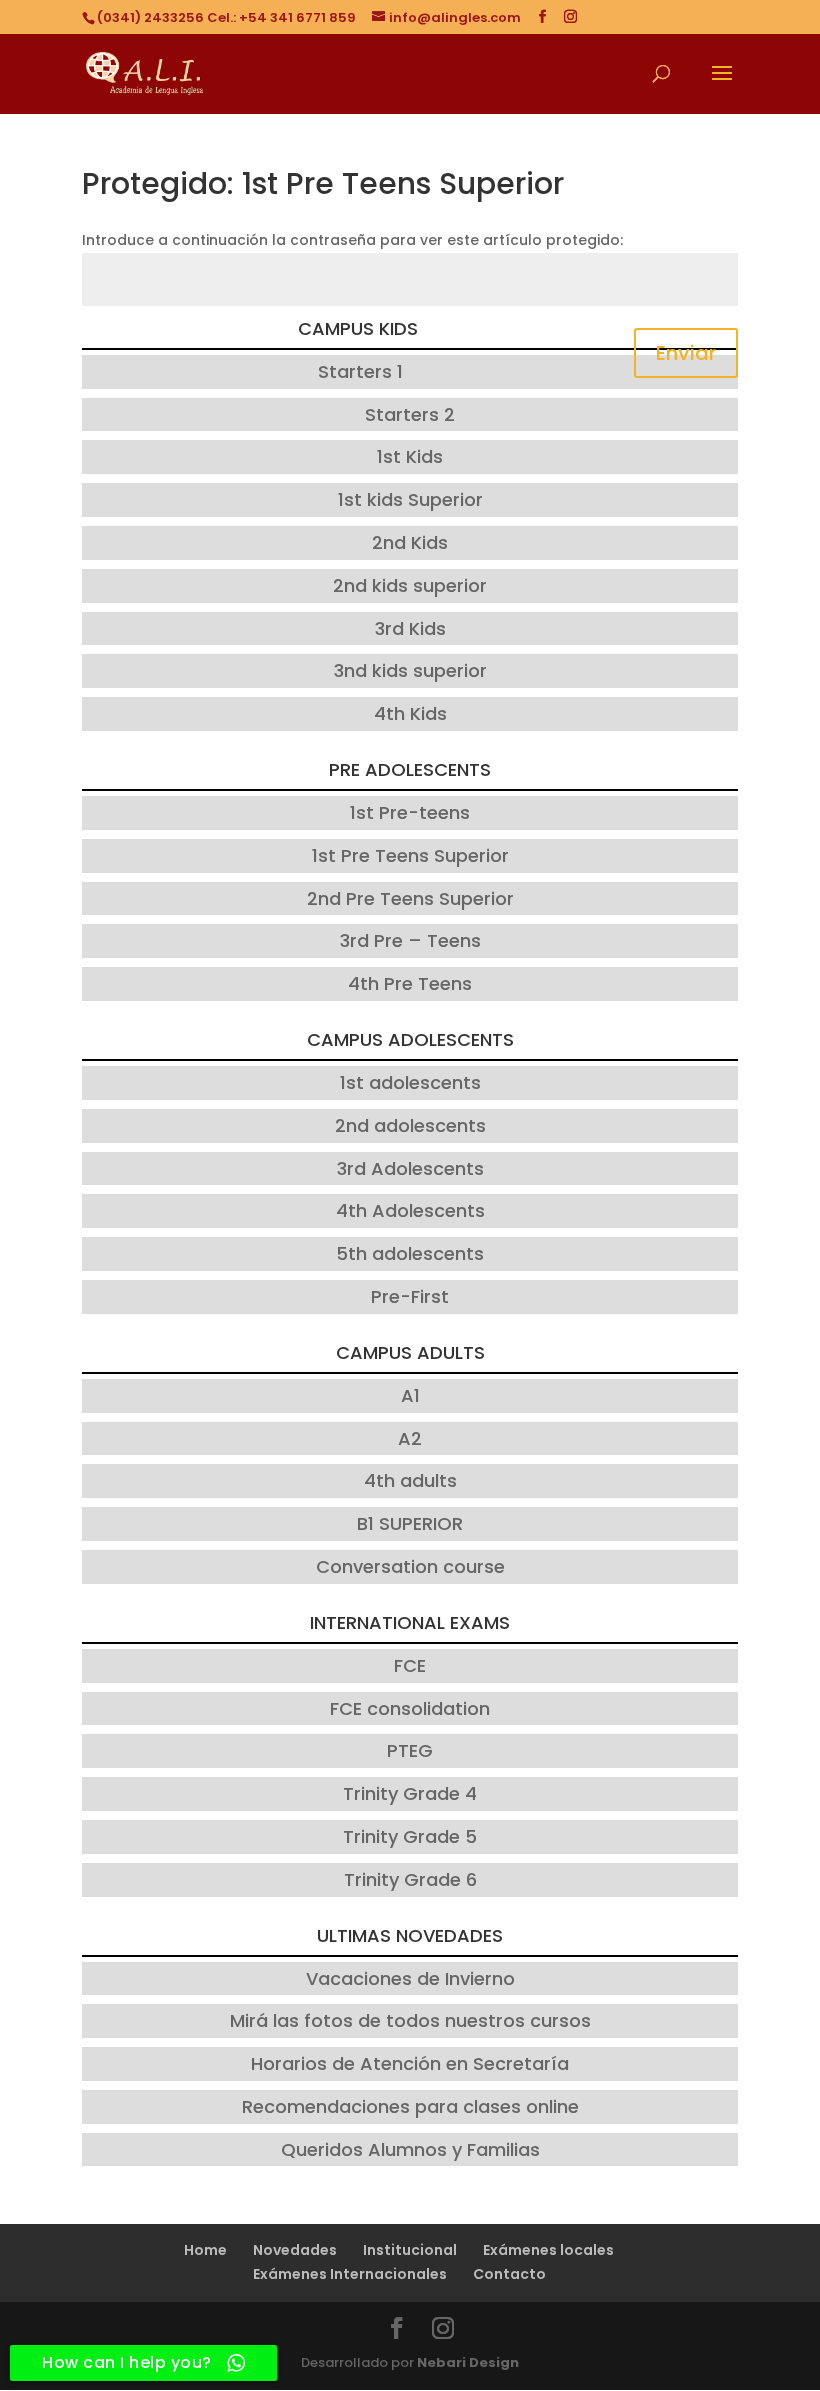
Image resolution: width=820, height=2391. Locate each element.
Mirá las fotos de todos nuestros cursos (410, 2020)
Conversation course (410, 1566)
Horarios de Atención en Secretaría (410, 2063)
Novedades (295, 2250)
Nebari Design (468, 2362)
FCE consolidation (410, 1708)
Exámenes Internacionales (350, 2274)
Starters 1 (360, 371)
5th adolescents (410, 1253)
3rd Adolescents (410, 1168)
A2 (410, 1438)
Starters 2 (410, 414)
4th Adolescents (410, 1210)
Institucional (410, 2250)
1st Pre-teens (410, 812)
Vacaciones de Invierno (410, 1978)
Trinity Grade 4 (410, 1793)
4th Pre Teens (410, 983)
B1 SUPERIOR (410, 1523)
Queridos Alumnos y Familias (410, 2149)
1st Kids (410, 456)
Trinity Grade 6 (410, 1879)
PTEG (410, 1750)
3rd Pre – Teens (410, 940)
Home (205, 2250)
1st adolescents (410, 1082)
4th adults (410, 1480)
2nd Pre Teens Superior (410, 898)
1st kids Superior (410, 499)
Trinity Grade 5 (410, 1836)
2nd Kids (410, 542)
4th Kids (410, 713)
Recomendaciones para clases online (410, 2106)
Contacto (509, 2274)
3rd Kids (410, 628)
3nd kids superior (410, 670)
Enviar (686, 353)
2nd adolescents (410, 1125)
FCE (410, 1665)
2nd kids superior (410, 585)
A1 (410, 1395)
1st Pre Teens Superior (410, 855)
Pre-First (410, 1296)
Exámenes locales (548, 2250)
